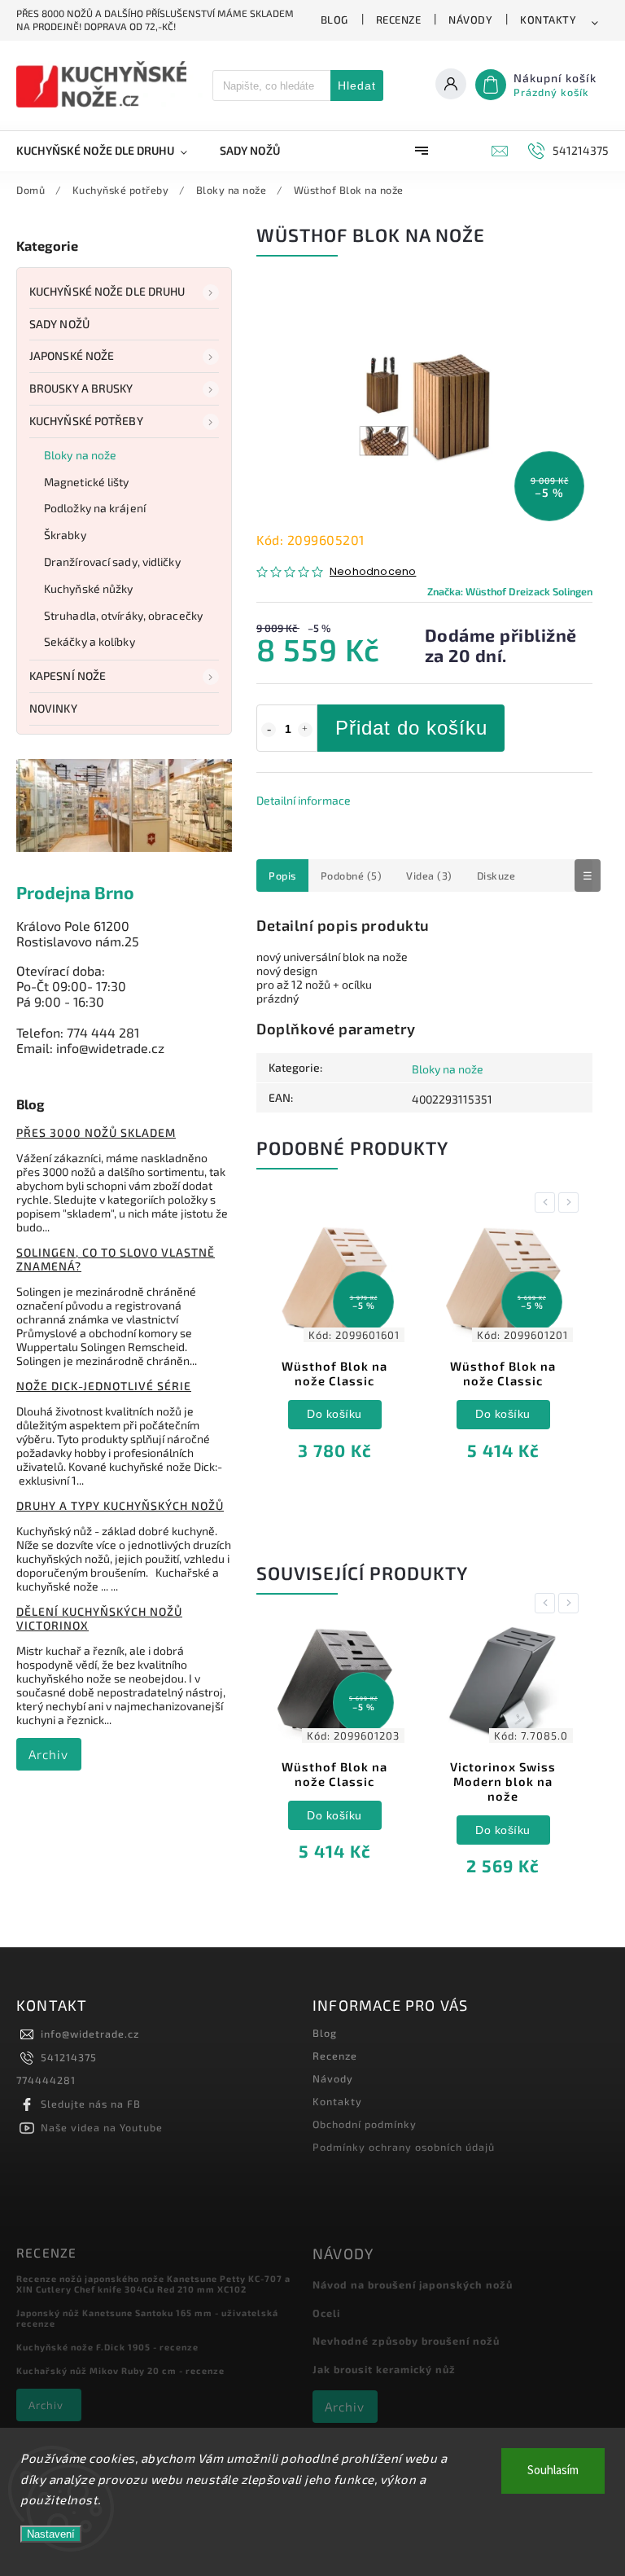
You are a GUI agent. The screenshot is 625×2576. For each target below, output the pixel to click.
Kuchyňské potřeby (86, 421)
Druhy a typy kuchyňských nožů (120, 1505)
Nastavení (51, 2534)
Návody (470, 20)
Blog (334, 20)
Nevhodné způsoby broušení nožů (406, 2341)
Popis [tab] (282, 875)
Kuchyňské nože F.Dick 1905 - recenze (107, 2347)
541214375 (69, 2057)
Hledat (357, 86)
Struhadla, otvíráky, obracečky (123, 615)
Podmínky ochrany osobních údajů (404, 2147)
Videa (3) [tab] (429, 875)
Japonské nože (72, 355)
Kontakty (548, 20)
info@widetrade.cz (90, 2034)
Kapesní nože (68, 676)
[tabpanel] (334, 1354)
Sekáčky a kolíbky (90, 641)
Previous (548, 1202)
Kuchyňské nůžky (89, 588)
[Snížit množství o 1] (269, 730)
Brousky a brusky (81, 388)
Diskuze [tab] (496, 875)
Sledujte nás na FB (91, 2104)
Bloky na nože (80, 455)
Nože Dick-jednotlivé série (104, 1386)
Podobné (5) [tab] (352, 875)
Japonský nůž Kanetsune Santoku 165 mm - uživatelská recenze (147, 2318)
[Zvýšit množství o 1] (305, 730)
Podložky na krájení (95, 508)
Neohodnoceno (373, 572)
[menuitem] (110, 151)
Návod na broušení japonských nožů (413, 2284)
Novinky (53, 708)
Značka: (510, 591)
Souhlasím (553, 2471)
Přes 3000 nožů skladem (96, 1132)
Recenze (399, 20)
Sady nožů (59, 324)
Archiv (48, 1754)
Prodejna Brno (75, 892)
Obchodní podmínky (365, 2124)
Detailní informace (304, 800)
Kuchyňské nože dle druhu (107, 291)
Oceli (326, 2313)
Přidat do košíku (411, 728)
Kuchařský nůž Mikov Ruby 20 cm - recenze (120, 2370)
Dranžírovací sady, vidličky (112, 562)
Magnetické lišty (87, 482)
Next (571, 1202)
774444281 (46, 2080)
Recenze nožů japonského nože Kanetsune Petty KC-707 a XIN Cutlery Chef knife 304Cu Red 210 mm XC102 (153, 2284)
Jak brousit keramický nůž (384, 2369)
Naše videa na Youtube (102, 2127)
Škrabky (65, 535)
